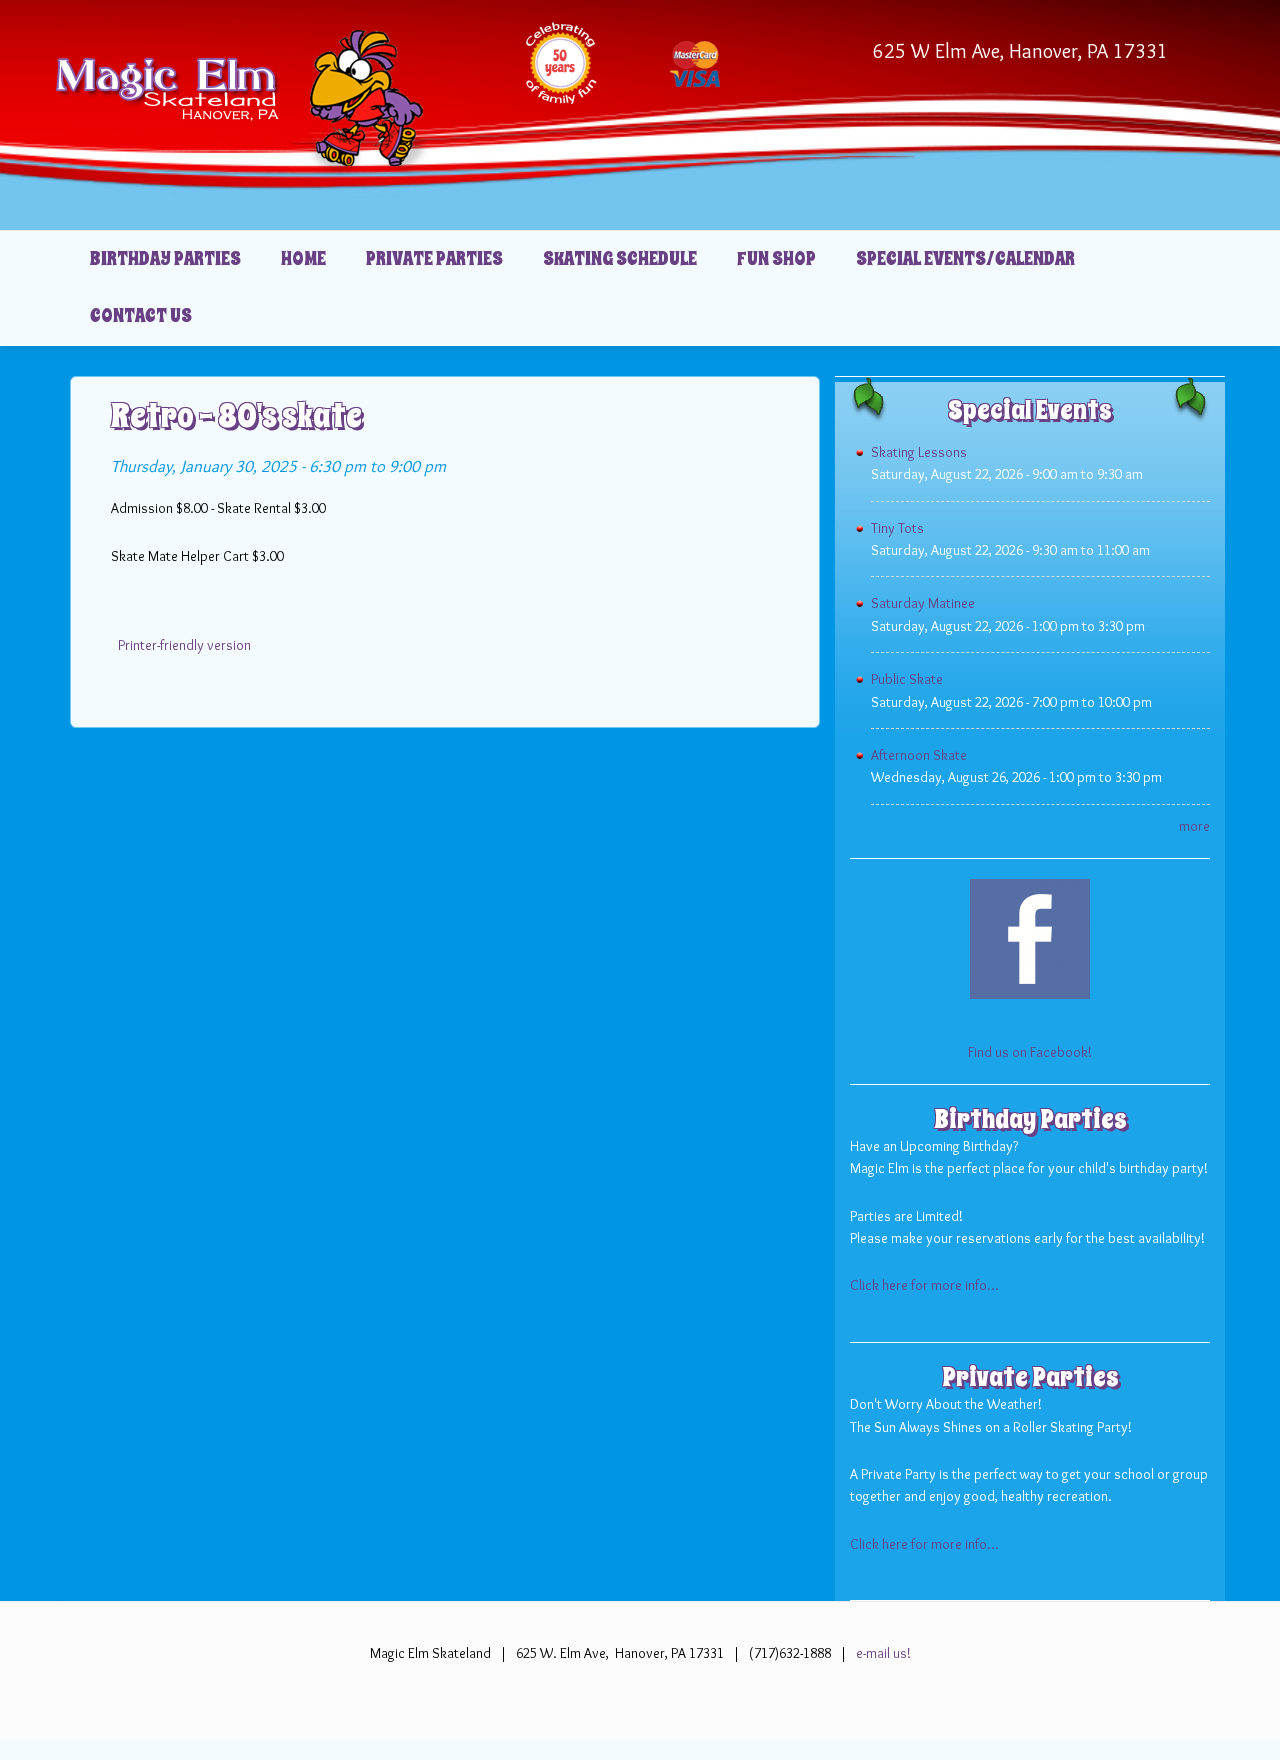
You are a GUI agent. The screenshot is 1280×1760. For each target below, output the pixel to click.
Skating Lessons (919, 452)
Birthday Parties (165, 259)
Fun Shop (776, 259)
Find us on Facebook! (1030, 1052)
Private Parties (434, 259)
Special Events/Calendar (965, 259)
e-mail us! (882, 1653)
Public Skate (907, 679)
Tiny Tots (897, 528)
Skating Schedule (620, 259)
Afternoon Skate (919, 755)
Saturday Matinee (923, 603)
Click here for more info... (924, 1285)
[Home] (241, 98)
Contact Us (141, 316)
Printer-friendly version (184, 645)
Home (303, 259)
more (1194, 826)
